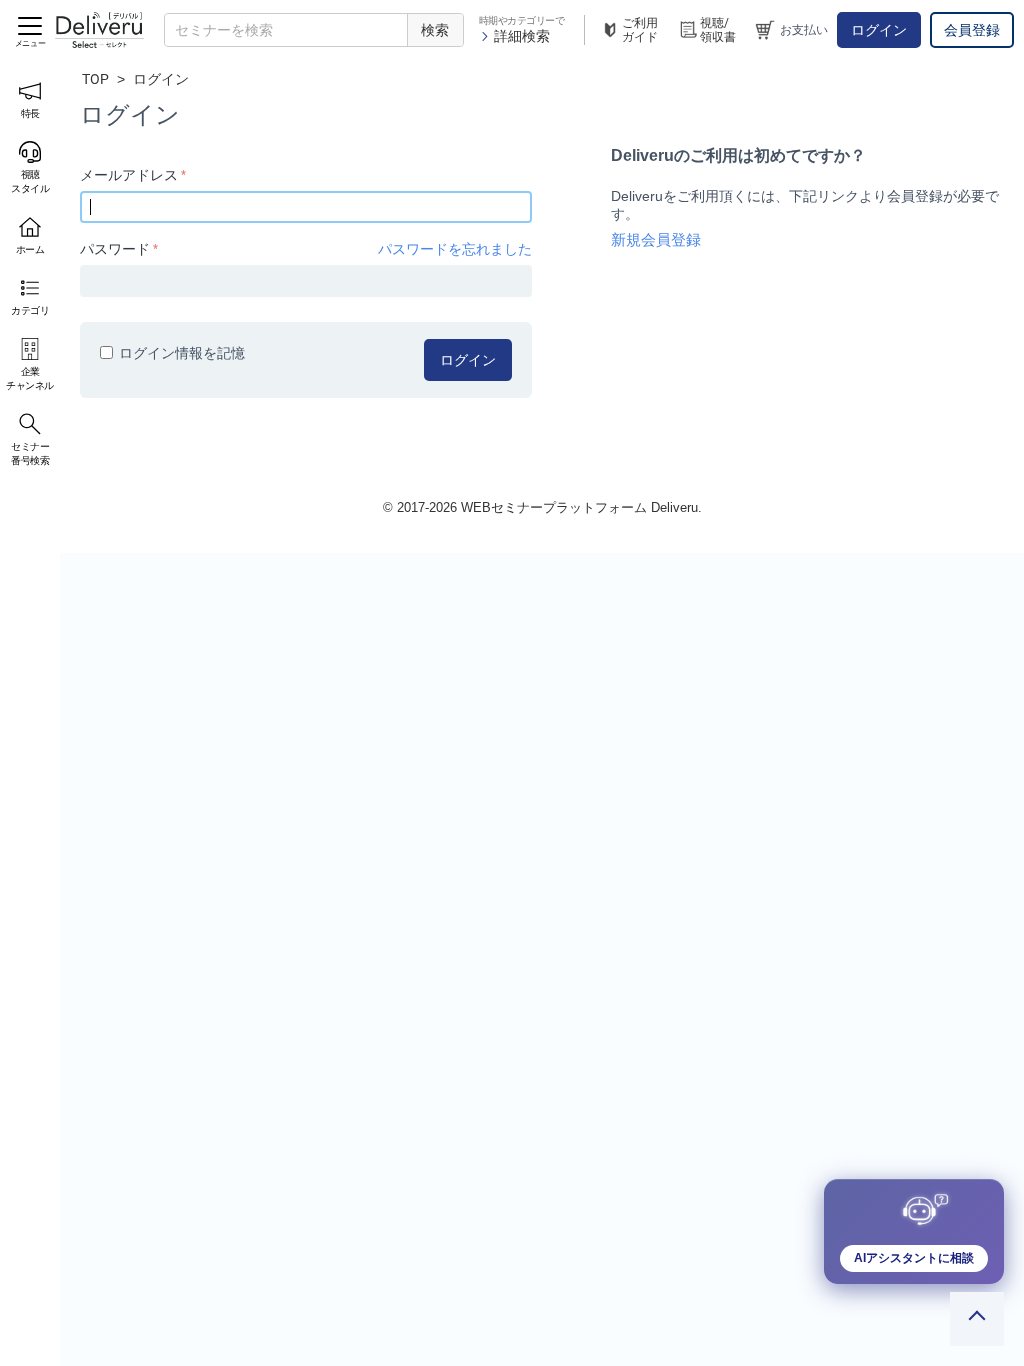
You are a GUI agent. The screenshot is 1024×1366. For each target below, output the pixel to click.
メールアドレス (129, 175)
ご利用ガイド (640, 30)
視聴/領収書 (718, 30)
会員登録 (972, 30)
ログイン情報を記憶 (182, 353)
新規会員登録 (656, 240)
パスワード (115, 249)
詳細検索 (522, 36)
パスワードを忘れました (455, 249)
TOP (95, 79)
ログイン (879, 30)
